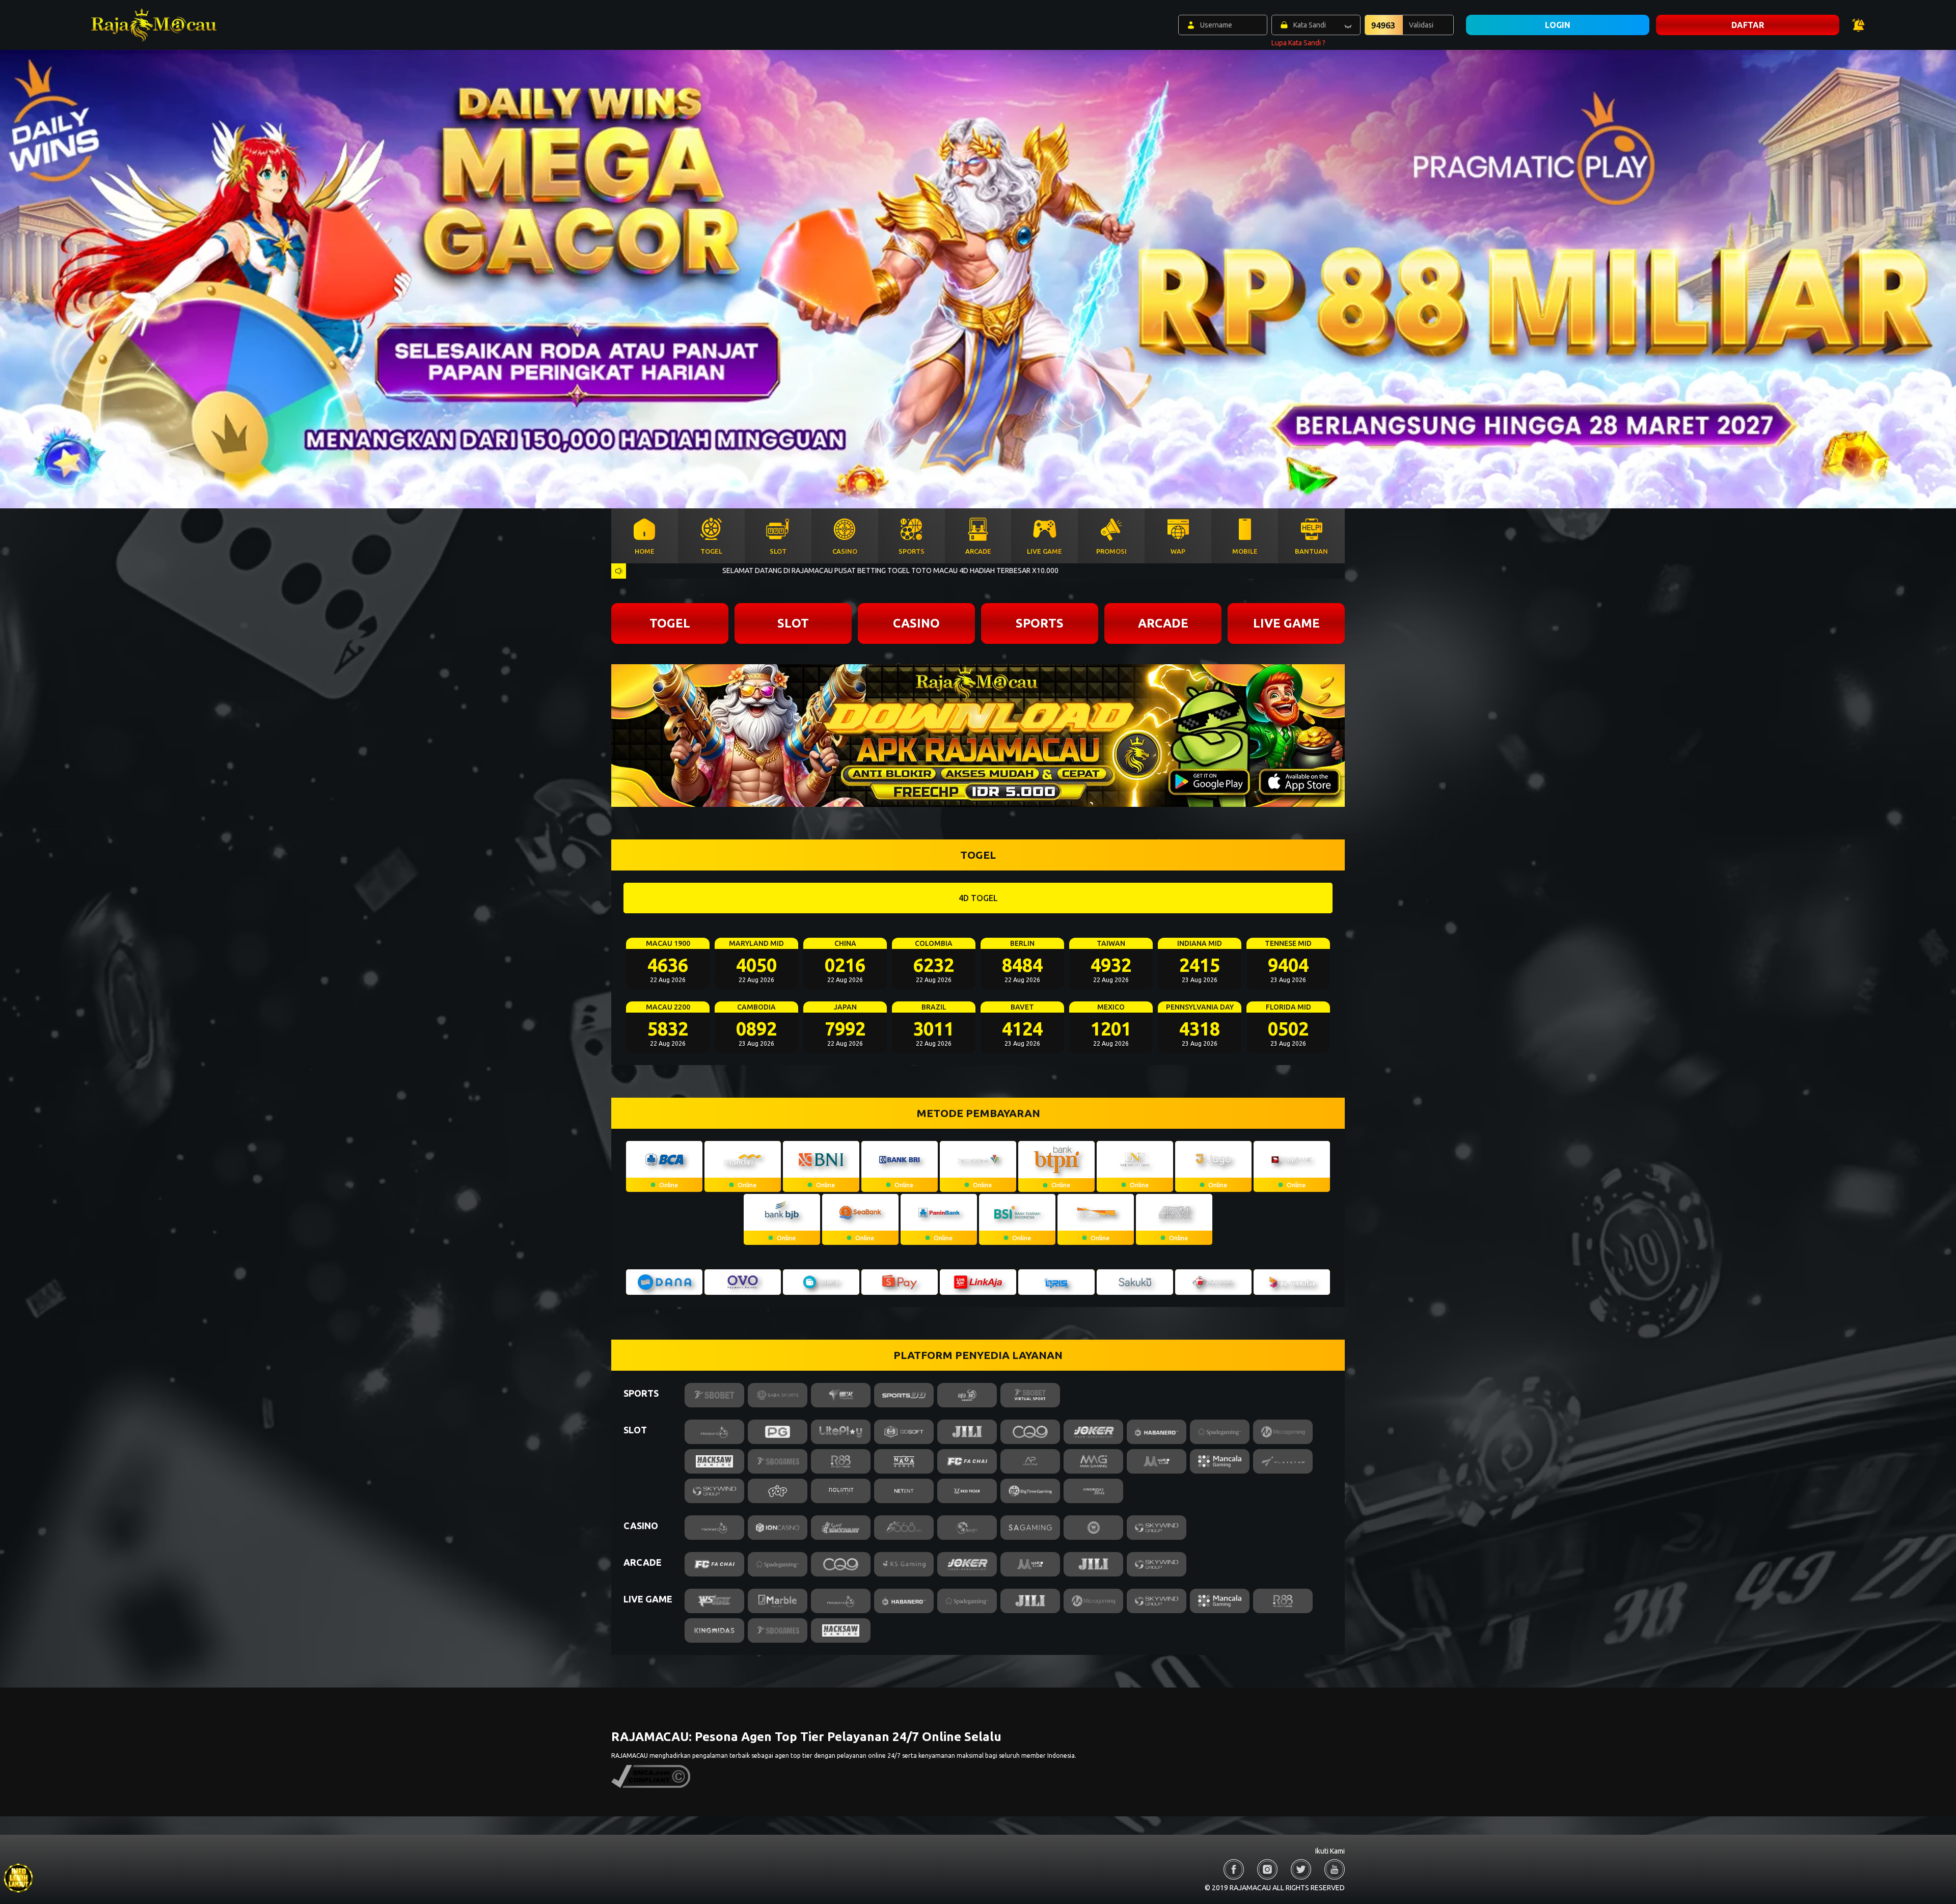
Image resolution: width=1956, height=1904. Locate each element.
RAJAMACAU (630, 1756)
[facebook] (1234, 1869)
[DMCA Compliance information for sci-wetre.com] (651, 1786)
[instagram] (1267, 1869)
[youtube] (1335, 1869)
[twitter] (1301, 1869)
